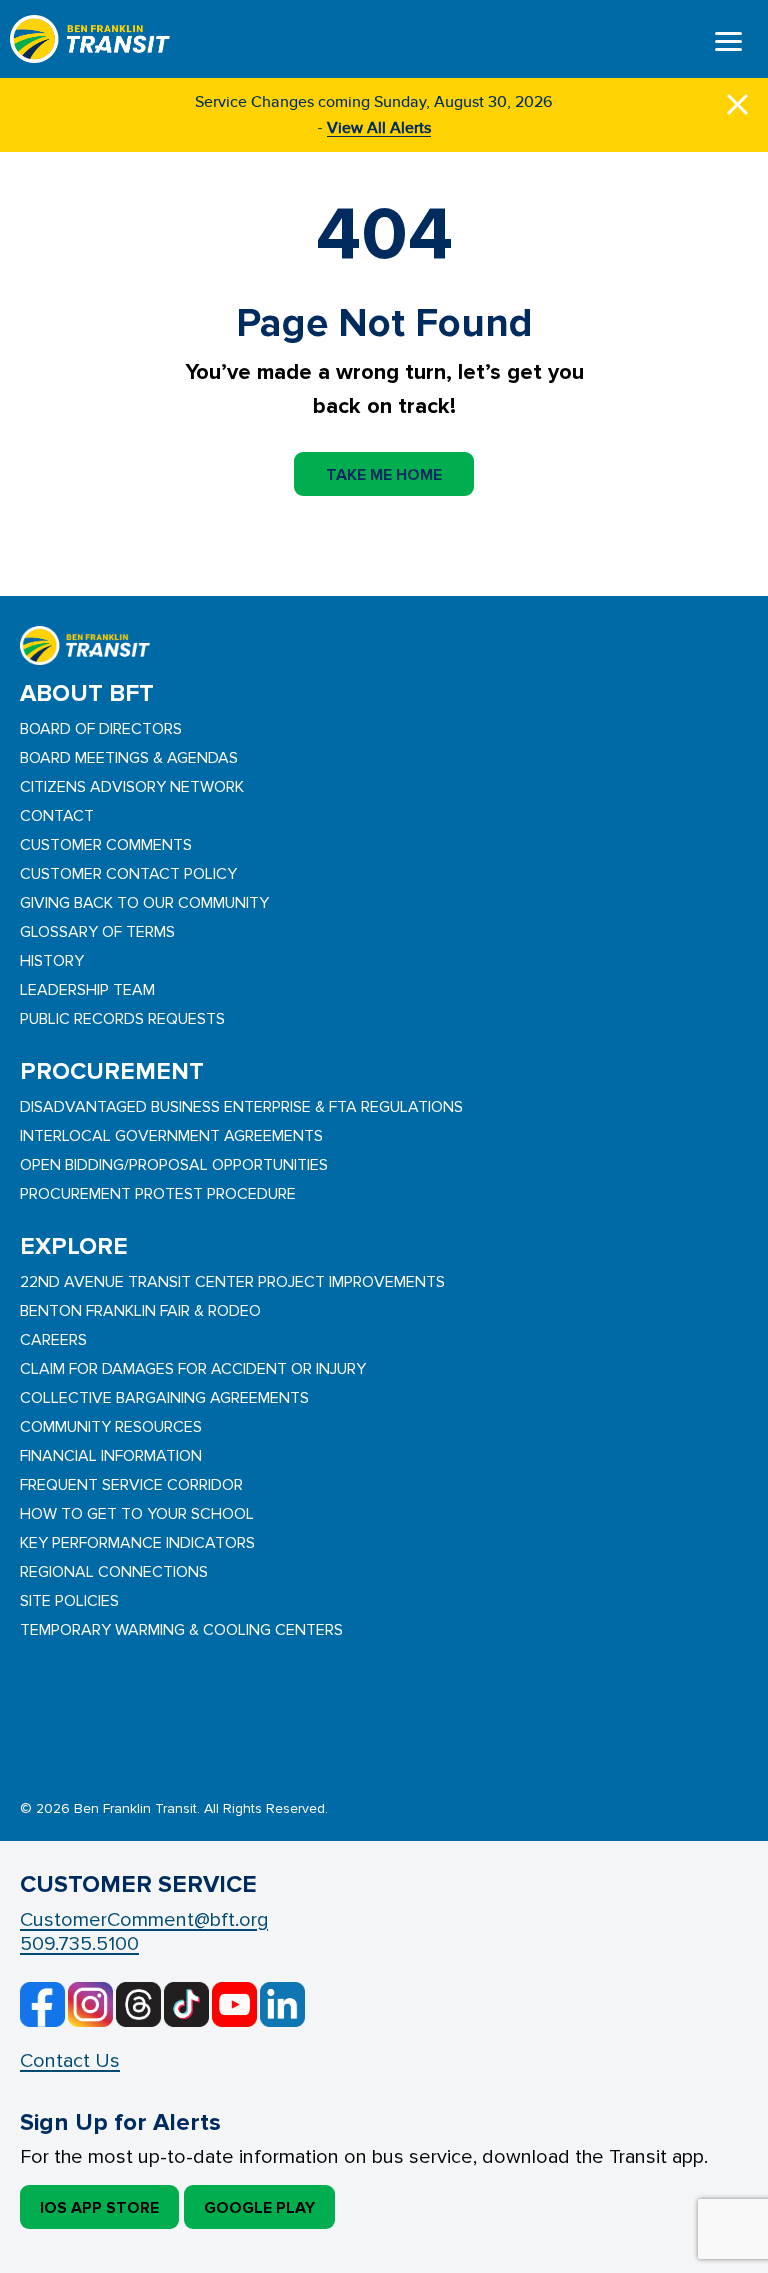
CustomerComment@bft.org (144, 1920)
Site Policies (69, 1601)
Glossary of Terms (97, 932)
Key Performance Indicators (137, 1543)
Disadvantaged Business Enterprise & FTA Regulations (241, 1107)
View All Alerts (379, 128)
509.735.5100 (79, 1944)
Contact (57, 816)
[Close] (737, 101)
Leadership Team (87, 990)
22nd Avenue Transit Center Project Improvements (232, 1282)
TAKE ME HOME (384, 475)
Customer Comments (106, 845)
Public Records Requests (122, 1019)
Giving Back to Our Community (144, 903)
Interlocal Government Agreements (171, 1136)
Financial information (111, 1456)
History (52, 961)
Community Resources (111, 1427)
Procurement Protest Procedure (158, 1194)
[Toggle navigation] (728, 44)
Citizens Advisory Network (132, 787)
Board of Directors (101, 729)
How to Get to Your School (137, 1514)
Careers (53, 1340)
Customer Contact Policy (128, 874)
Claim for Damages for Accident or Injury (193, 1369)
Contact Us (70, 2061)
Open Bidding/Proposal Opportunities (174, 1165)
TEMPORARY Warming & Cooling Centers (181, 1630)
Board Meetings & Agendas (129, 758)
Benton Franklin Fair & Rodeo (140, 1311)
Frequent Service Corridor (131, 1485)
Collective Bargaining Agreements (164, 1398)
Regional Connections (114, 1572)
